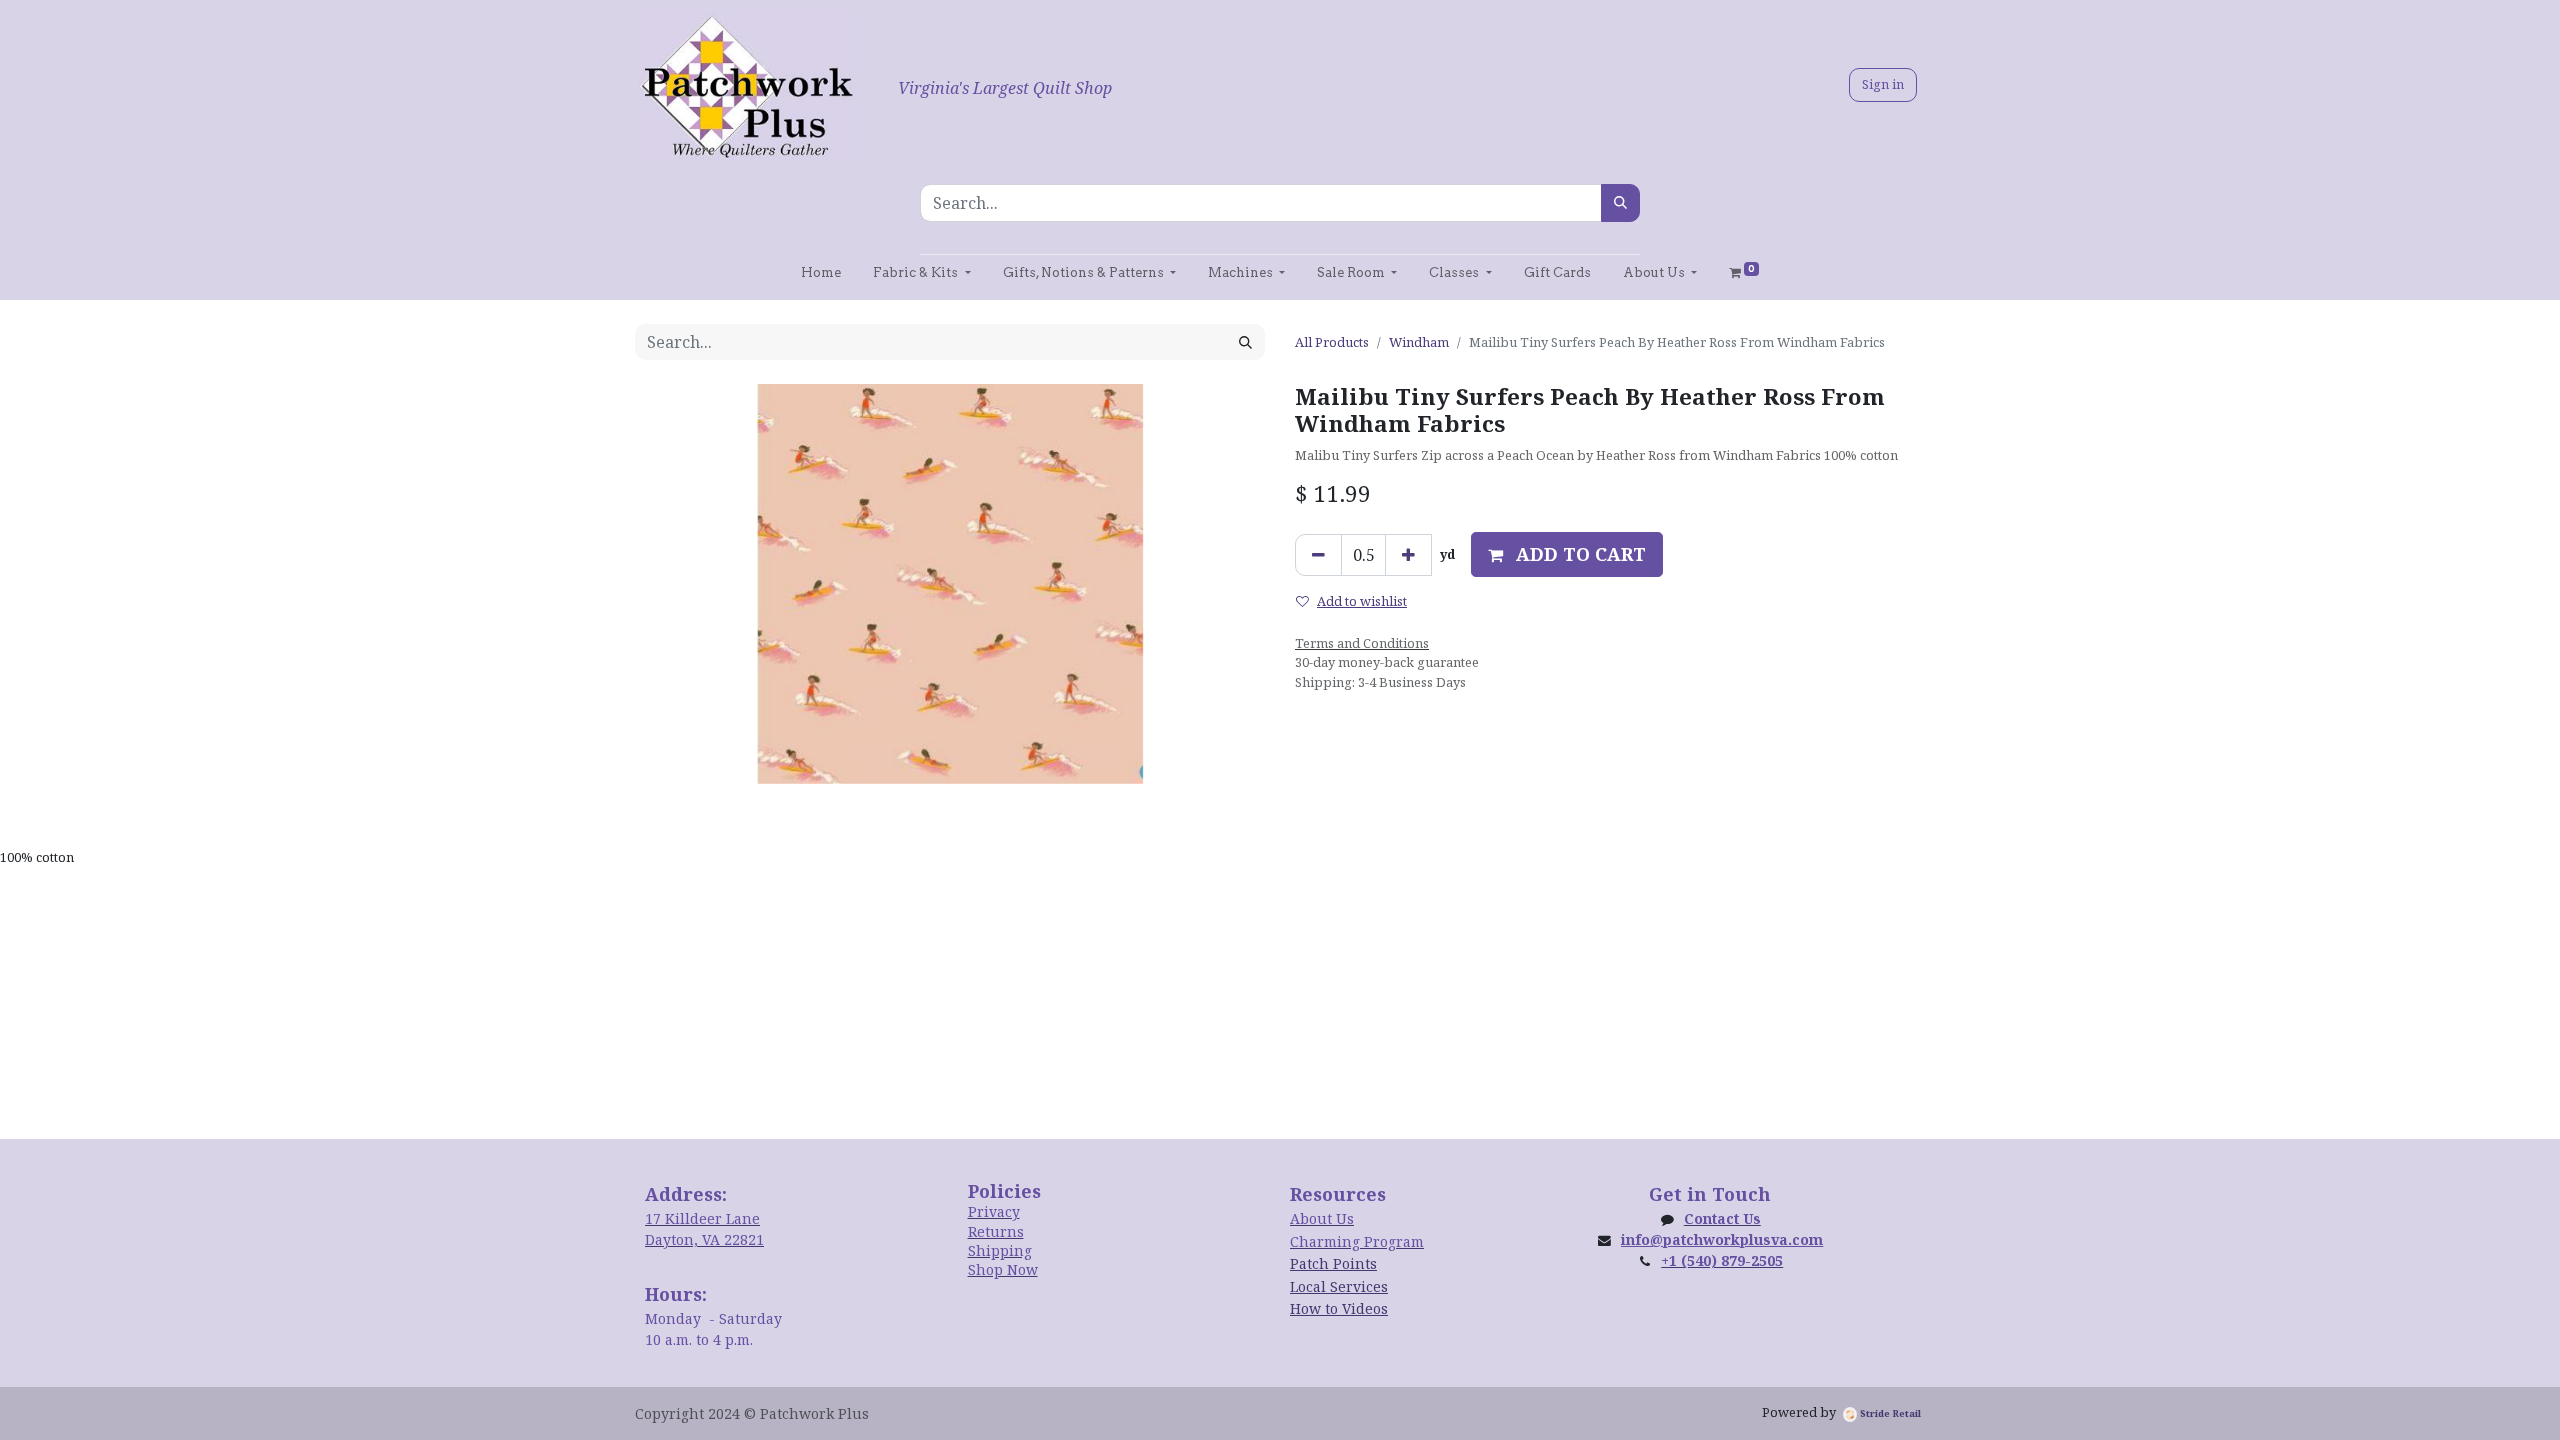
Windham (1419, 342)
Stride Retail (1889, 1413)
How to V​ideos (1339, 1308)
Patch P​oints (1333, 1263)
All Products (1332, 342)
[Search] (1620, 203)
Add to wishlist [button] (1362, 601)
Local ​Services (1339, 1286)
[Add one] (1408, 555)
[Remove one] (1318, 555)
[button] (1567, 554)
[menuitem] (821, 272)
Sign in (1883, 84)
